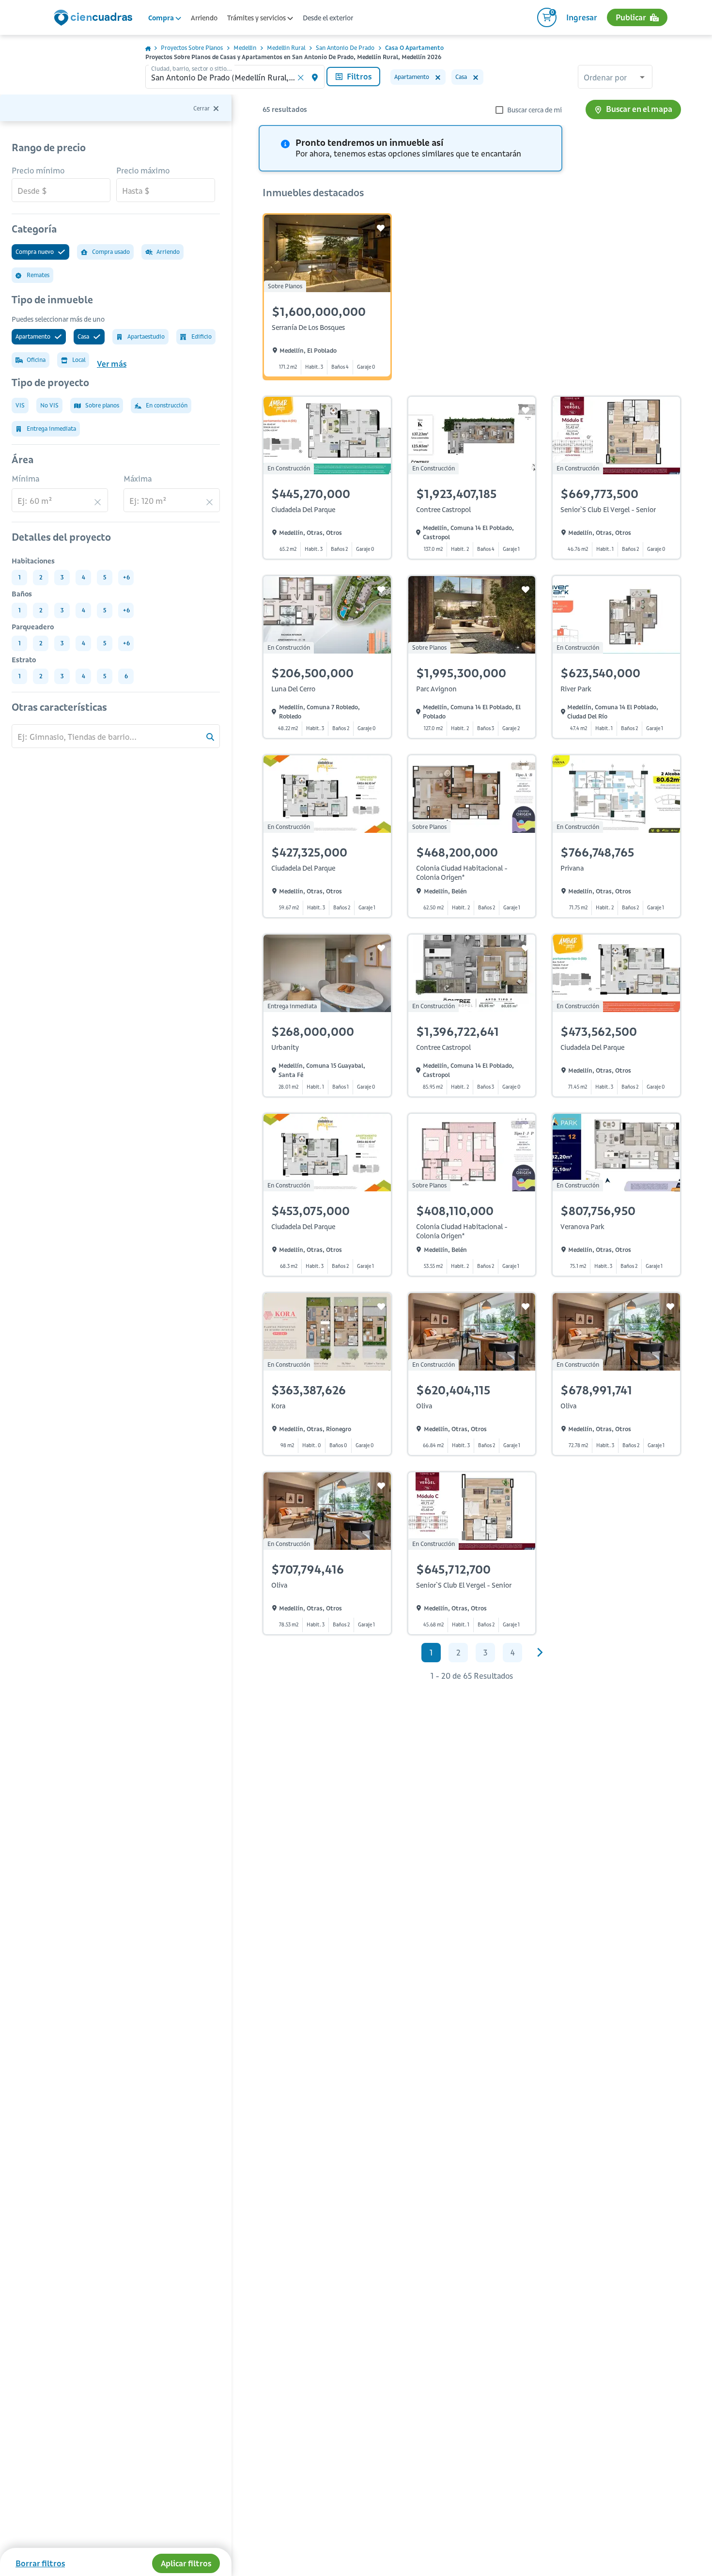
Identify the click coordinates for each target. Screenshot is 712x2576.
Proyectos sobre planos (192, 48)
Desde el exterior (328, 18)
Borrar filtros (40, 2563)
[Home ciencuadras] (95, 19)
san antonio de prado (345, 48)
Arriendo (204, 18)
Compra (162, 18)
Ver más (112, 364)
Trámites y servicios (257, 18)
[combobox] (615, 78)
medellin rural (286, 48)
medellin (245, 48)
